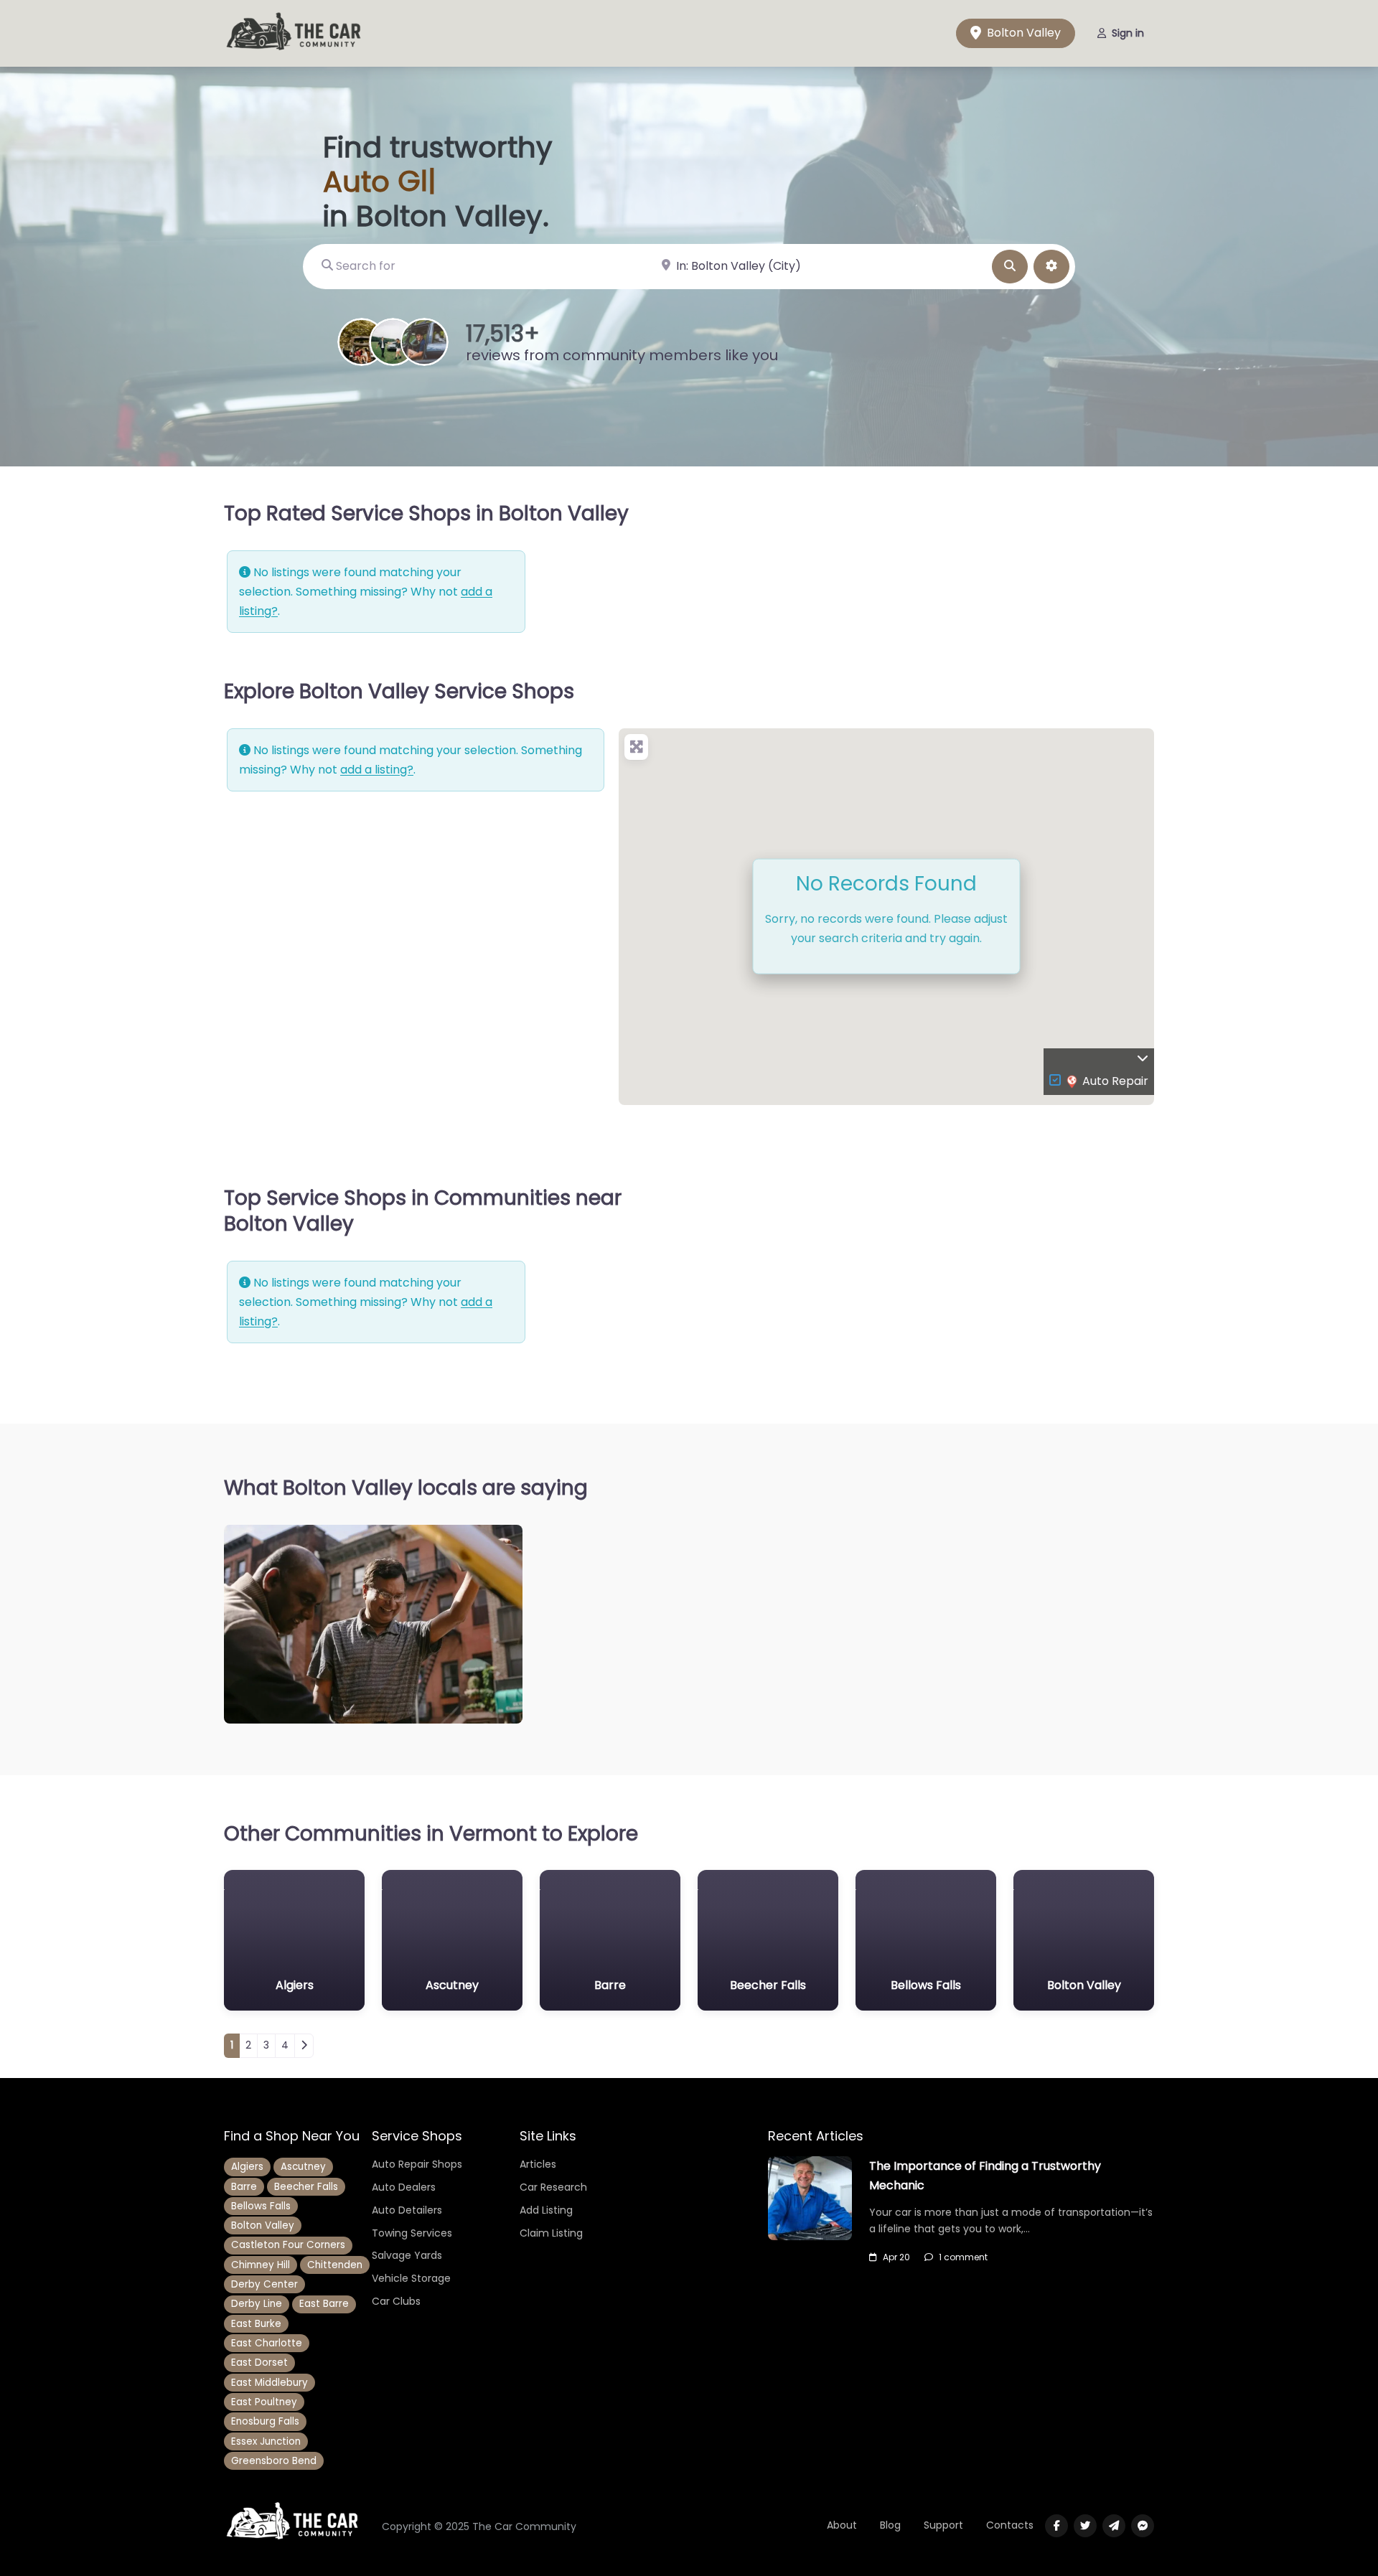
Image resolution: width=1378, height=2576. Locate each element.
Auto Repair (1115, 1081)
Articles (538, 2164)
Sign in (1128, 33)
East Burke (256, 2324)
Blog (890, 2525)
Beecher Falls (306, 2187)
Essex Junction (266, 2441)
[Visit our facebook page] (1056, 2526)
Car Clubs (396, 2301)
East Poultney (264, 2402)
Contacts (1010, 2525)
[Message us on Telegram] (1114, 2526)
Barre (244, 2187)
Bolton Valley (1022, 33)
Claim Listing (551, 2233)
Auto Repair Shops (417, 2164)
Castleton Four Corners (288, 2245)
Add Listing (546, 2210)
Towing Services (412, 2233)
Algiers (247, 2167)
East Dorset (259, 2363)
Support (943, 2525)
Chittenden (335, 2265)
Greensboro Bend (274, 2461)
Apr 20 (896, 2257)
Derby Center (264, 2284)
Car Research (553, 2187)
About (842, 2525)
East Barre (324, 2304)
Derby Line (257, 2304)
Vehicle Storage (411, 2278)
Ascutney (303, 2167)
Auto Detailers (407, 2210)
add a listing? (377, 770)
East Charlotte (267, 2343)
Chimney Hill (261, 2265)
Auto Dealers (404, 2187)
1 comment (963, 2257)
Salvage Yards (407, 2255)
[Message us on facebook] (1143, 2526)
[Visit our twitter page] (1085, 2526)
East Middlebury (269, 2383)
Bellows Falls (261, 2206)
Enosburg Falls (265, 2421)
